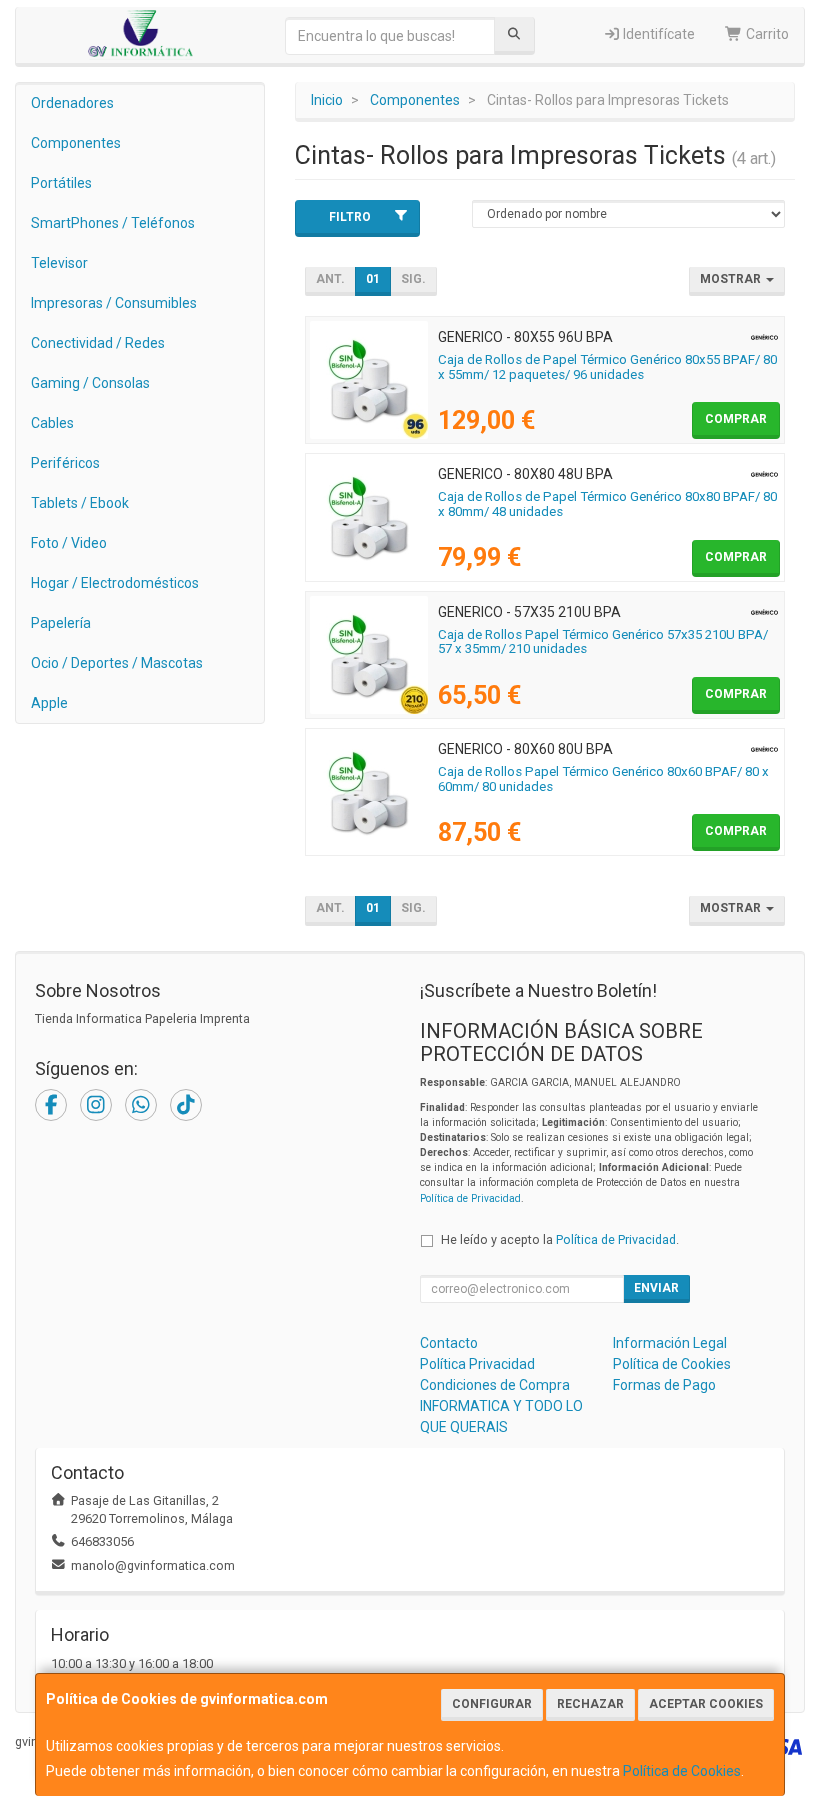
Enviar (656, 1288)
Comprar (736, 419)
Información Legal (670, 1343)
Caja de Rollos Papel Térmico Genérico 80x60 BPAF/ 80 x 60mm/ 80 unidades (603, 779)
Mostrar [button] (732, 279)
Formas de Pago (664, 1385)
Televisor (59, 263)
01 (373, 279)
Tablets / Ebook (80, 503)
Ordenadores (72, 103)
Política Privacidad (477, 1364)
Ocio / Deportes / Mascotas (117, 663)
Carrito (766, 34)
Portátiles (61, 183)
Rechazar (590, 1704)
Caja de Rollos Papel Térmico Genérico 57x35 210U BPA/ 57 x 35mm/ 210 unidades (603, 642)
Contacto (449, 1343)
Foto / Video (69, 543)
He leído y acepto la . (560, 1239)
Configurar (492, 1704)
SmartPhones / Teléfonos (113, 223)
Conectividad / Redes (98, 343)
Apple (49, 703)
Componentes (76, 143)
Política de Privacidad (470, 1198)
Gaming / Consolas (90, 383)
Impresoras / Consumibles (114, 303)
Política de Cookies (682, 1771)
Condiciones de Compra (495, 1385)
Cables (52, 423)
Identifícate (657, 34)
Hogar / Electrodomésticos (115, 583)
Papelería (61, 623)
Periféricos (65, 463)
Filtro (350, 217)
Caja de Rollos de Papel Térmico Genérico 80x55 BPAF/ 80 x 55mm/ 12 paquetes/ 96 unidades (607, 367)
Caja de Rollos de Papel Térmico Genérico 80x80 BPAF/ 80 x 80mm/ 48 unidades (607, 504)
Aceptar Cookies (706, 1704)
